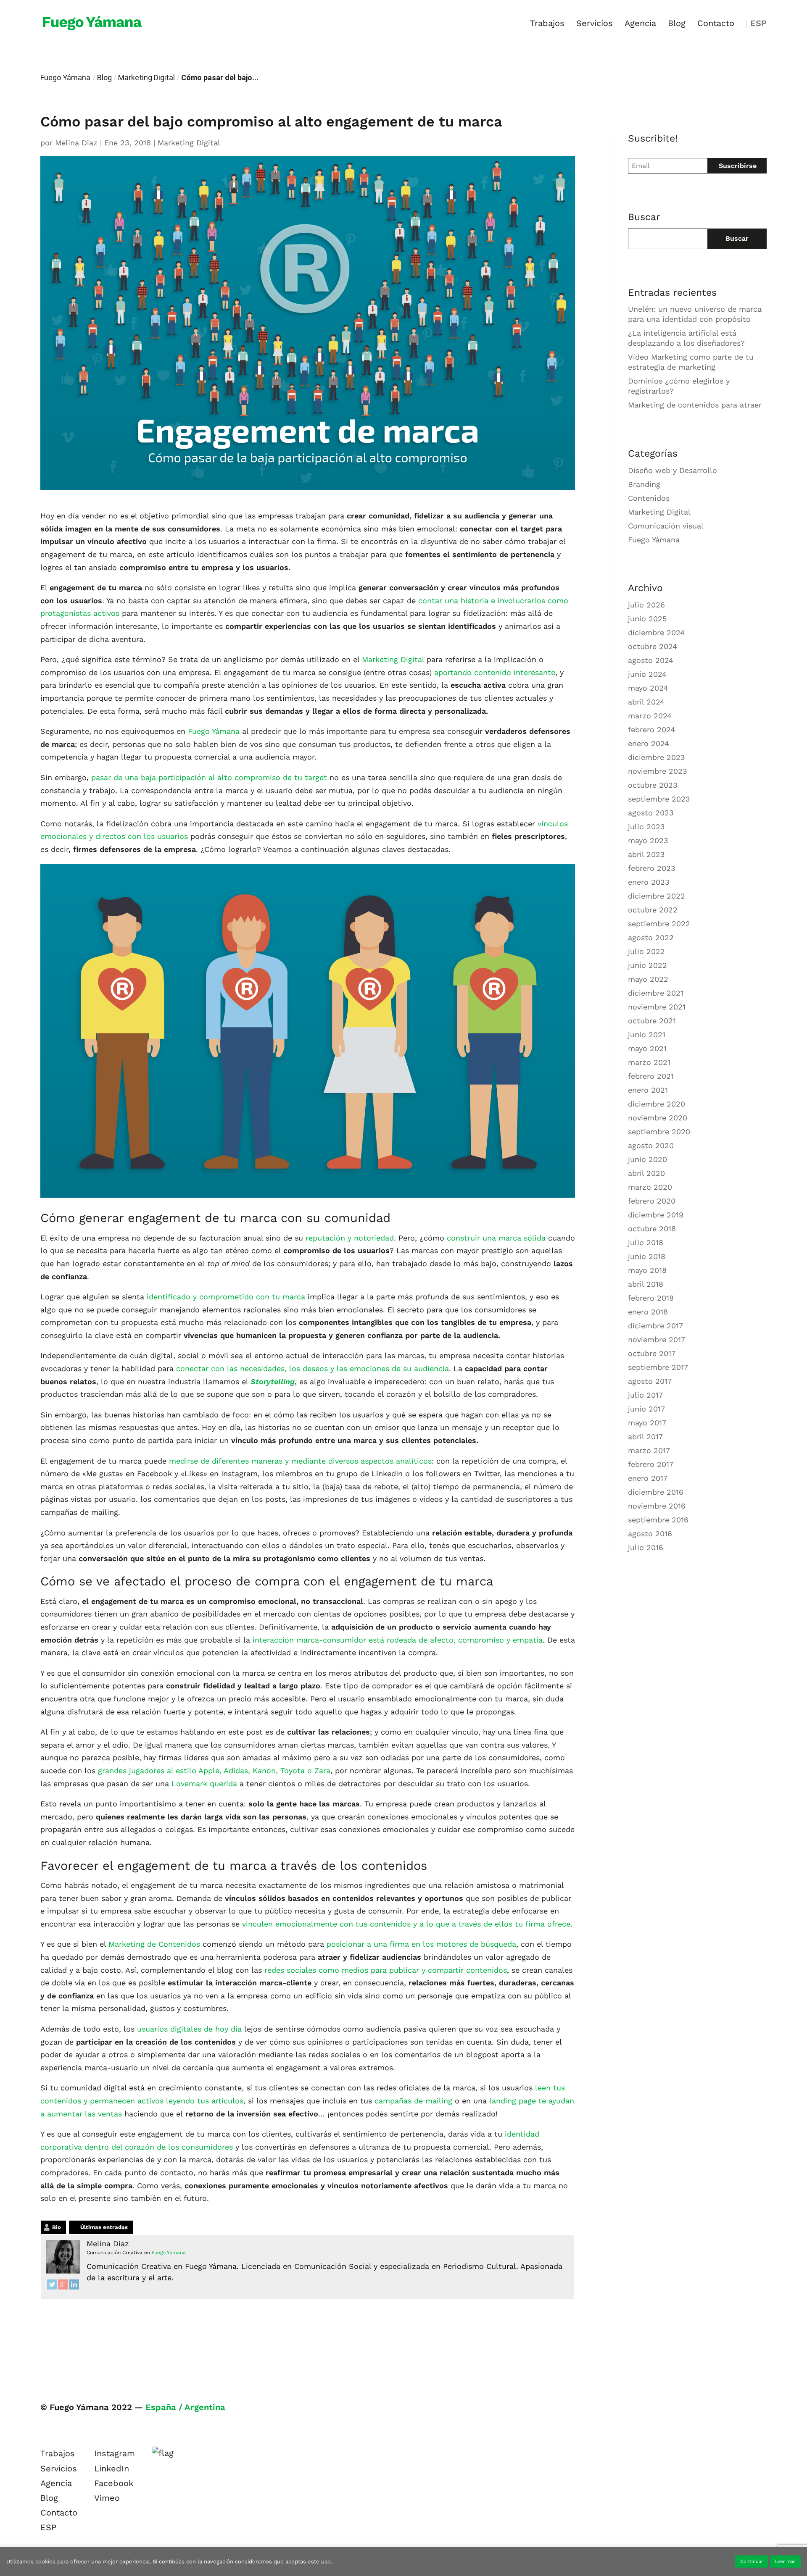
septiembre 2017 (658, 1367)
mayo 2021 (647, 1048)
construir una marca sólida (496, 1238)
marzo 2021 (649, 1062)
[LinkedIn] (74, 2287)
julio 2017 (645, 1395)
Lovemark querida (204, 1783)
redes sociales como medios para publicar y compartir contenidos (386, 1970)
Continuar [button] (752, 2562)
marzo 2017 (649, 1450)
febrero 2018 (651, 1298)
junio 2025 (647, 619)
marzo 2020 (650, 1187)
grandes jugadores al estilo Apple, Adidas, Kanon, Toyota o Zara (214, 1770)
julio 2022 (646, 951)
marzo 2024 (650, 716)
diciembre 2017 (655, 1326)
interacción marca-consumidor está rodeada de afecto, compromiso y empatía (398, 1640)
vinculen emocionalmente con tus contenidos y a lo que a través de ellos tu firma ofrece (406, 1924)
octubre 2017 (652, 1353)
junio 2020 (647, 1159)
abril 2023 (646, 854)
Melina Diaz (76, 143)
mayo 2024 (648, 688)
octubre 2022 (653, 910)
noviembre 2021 (657, 1007)
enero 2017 (648, 1478)
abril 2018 (646, 1284)
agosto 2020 (651, 1145)
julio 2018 (646, 1242)
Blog (677, 24)
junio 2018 (647, 1256)
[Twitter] (52, 2287)
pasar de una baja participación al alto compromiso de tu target (209, 777)
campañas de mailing (413, 2101)
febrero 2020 (652, 1201)
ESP (758, 24)
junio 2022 (647, 965)
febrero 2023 (652, 868)
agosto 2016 (650, 1534)
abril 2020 (646, 1173)
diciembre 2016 (656, 1492)
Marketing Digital (146, 78)
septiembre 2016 (658, 1520)
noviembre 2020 (658, 1118)
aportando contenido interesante (493, 672)
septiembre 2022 (659, 924)
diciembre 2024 (656, 632)
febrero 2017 (651, 1464)
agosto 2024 (651, 660)
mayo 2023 (648, 840)
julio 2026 (646, 605)
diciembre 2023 (657, 757)
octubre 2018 (652, 1229)
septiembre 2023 (659, 799)
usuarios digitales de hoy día (189, 2029)
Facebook (114, 2483)
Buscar (737, 238)
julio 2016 (646, 1547)
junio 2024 (647, 674)
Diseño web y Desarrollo (672, 470)
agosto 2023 (651, 813)
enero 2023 (649, 882)
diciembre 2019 (656, 1215)
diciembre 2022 (657, 896)
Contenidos (649, 498)
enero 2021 (648, 1090)
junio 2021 (647, 1034)
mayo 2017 (647, 1423)
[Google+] (63, 2287)
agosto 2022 (651, 937)
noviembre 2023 (658, 771)
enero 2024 (649, 743)
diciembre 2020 (657, 1104)
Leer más (785, 2562)
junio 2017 (646, 1409)
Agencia (640, 24)
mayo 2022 (648, 979)
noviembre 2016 (657, 1506)
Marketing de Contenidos (154, 1944)
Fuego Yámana (65, 78)
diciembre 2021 (656, 993)
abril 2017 (645, 1437)
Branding (644, 484)
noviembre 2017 (657, 1339)
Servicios (595, 24)
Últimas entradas (104, 2227)
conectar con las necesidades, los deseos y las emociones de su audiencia (313, 1368)
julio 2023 (646, 827)
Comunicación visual (666, 526)
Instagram (115, 2453)
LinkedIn (112, 2468)
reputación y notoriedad (348, 1238)
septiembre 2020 (659, 1132)
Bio (57, 2227)
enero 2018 (648, 1312)
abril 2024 (646, 702)
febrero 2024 (651, 729)
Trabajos (547, 24)
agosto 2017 (650, 1381)
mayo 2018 (647, 1270)
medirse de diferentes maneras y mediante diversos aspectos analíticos (300, 1461)
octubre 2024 (653, 646)
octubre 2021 (652, 1021)
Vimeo (107, 2498)
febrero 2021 (651, 1076)
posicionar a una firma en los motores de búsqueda (421, 1944)
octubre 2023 (653, 785)
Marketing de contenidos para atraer (695, 405)
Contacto (716, 24)
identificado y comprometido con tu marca (226, 1297)
